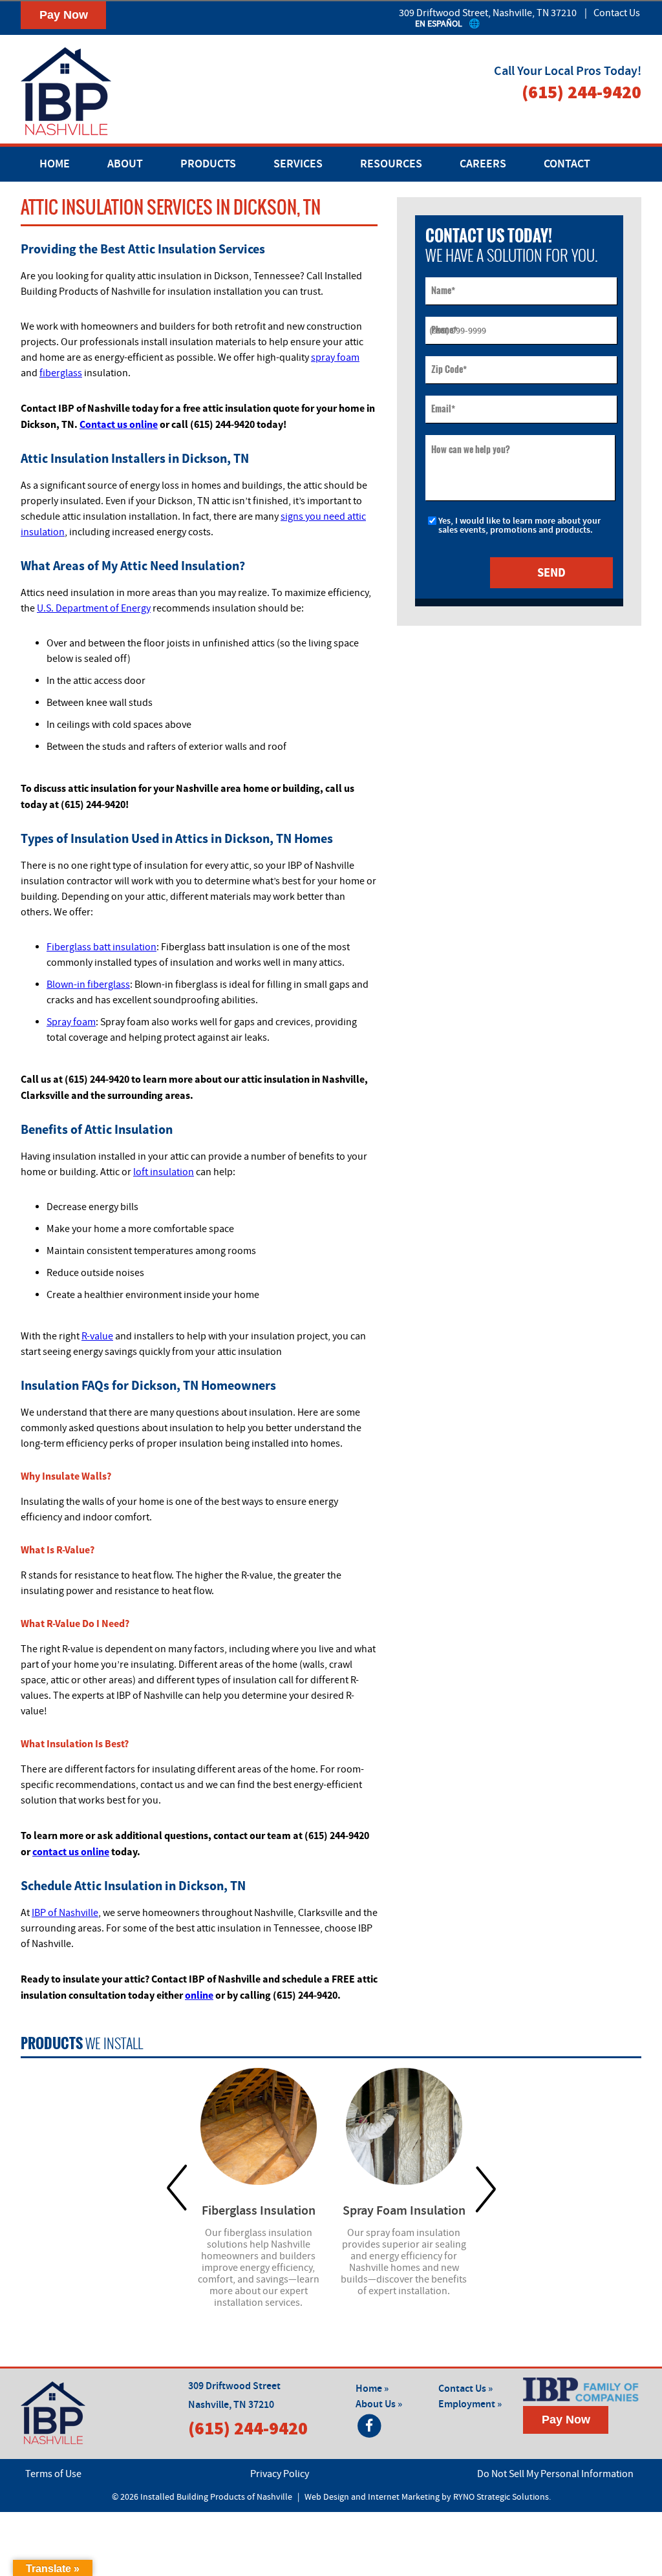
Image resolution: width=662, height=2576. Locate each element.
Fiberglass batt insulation (101, 947)
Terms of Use (53, 2474)
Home (55, 164)
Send (551, 572)
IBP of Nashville (65, 1913)
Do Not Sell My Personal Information (555, 2474)
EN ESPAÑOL (439, 24)
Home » (372, 2389)
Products (208, 164)
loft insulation (164, 1172)
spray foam (335, 357)
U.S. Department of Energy (94, 608)
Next (486, 2188)
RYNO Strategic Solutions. (502, 2497)
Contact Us (617, 13)
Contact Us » (465, 2389)
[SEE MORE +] (259, 2126)
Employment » (470, 2404)
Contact (567, 164)
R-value (97, 1336)
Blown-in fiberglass (88, 985)
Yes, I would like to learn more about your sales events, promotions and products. (519, 526)
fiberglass (61, 373)
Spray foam (71, 1022)
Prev (177, 2188)
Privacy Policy (280, 2474)
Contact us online (119, 424)
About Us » (379, 2404)
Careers (483, 164)
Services (298, 164)
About (125, 164)
